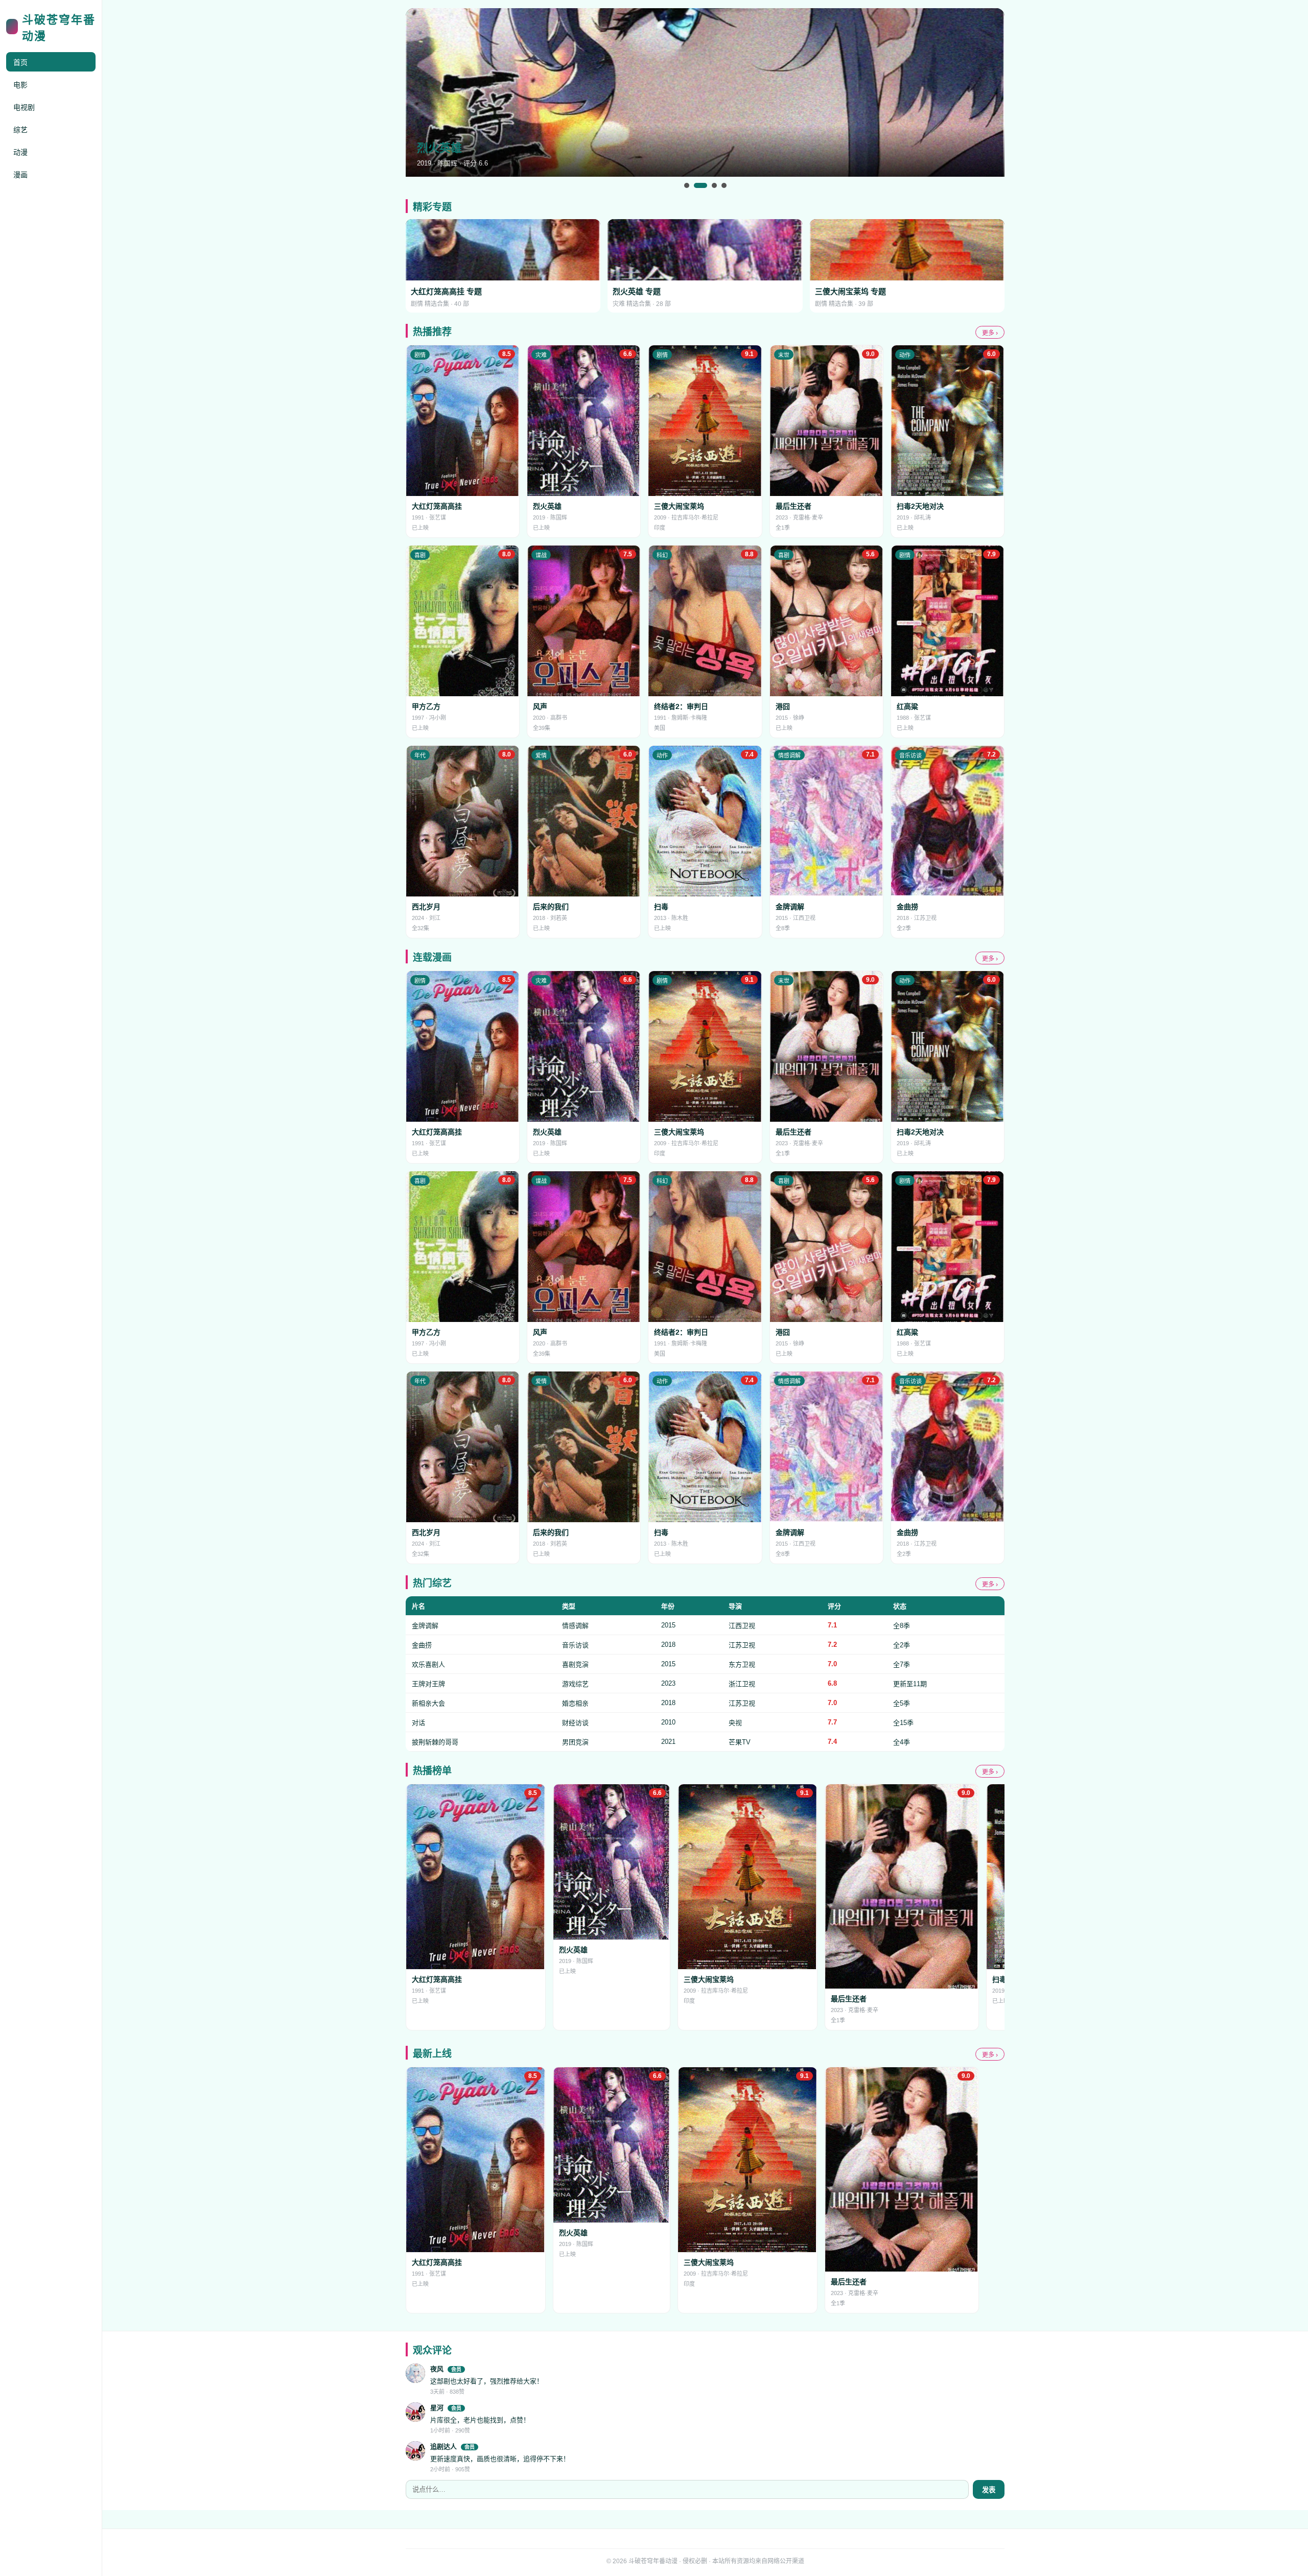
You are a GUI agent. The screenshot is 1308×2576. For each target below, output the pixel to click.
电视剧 (24, 107)
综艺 (20, 130)
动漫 (20, 152)
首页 (20, 62)
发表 (989, 2490)
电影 (20, 85)
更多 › (990, 333)
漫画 (20, 175)
